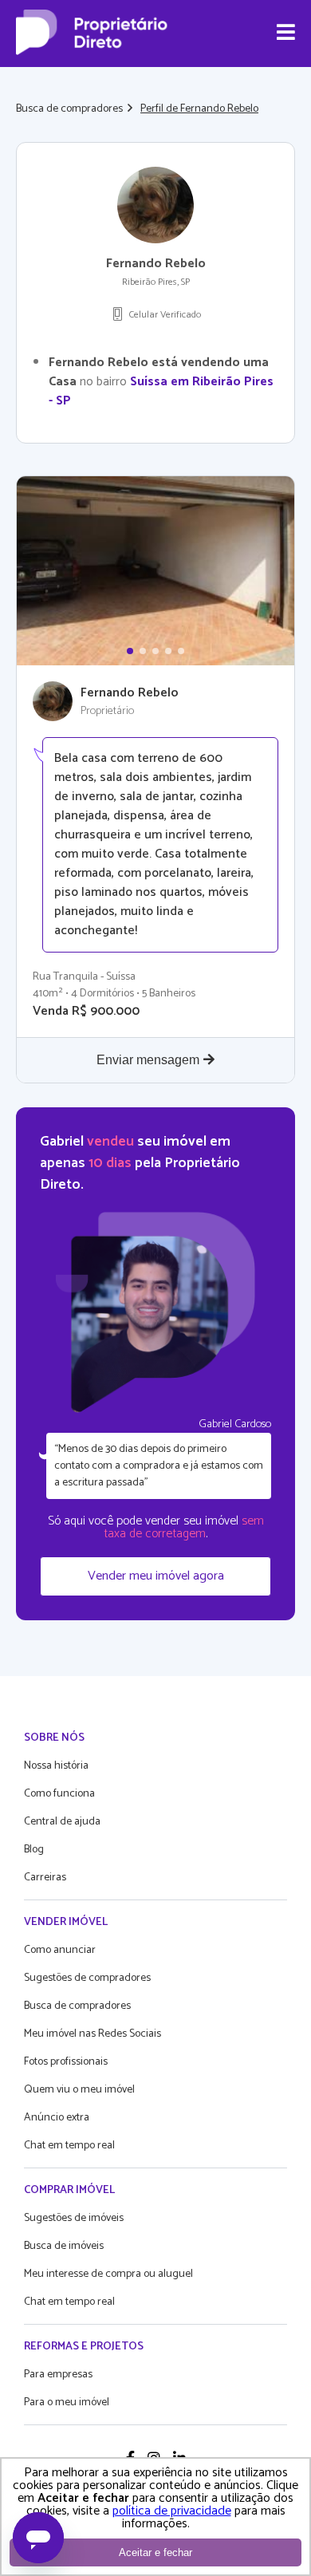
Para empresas (58, 2375)
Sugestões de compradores (87, 1978)
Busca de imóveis (64, 2246)
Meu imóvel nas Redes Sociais (93, 2034)
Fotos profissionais (66, 2062)
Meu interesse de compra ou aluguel (108, 2274)
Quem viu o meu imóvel (79, 2090)
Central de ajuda (62, 1822)
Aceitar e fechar (155, 2552)
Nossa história (56, 1766)
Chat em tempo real (69, 2146)
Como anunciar (60, 1950)
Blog (34, 1850)
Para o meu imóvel (67, 2402)
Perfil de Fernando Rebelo (199, 109)
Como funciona (59, 1794)
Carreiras (45, 1878)
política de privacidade (172, 2511)
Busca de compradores (69, 109)
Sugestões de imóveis (74, 2218)
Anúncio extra (57, 2118)
